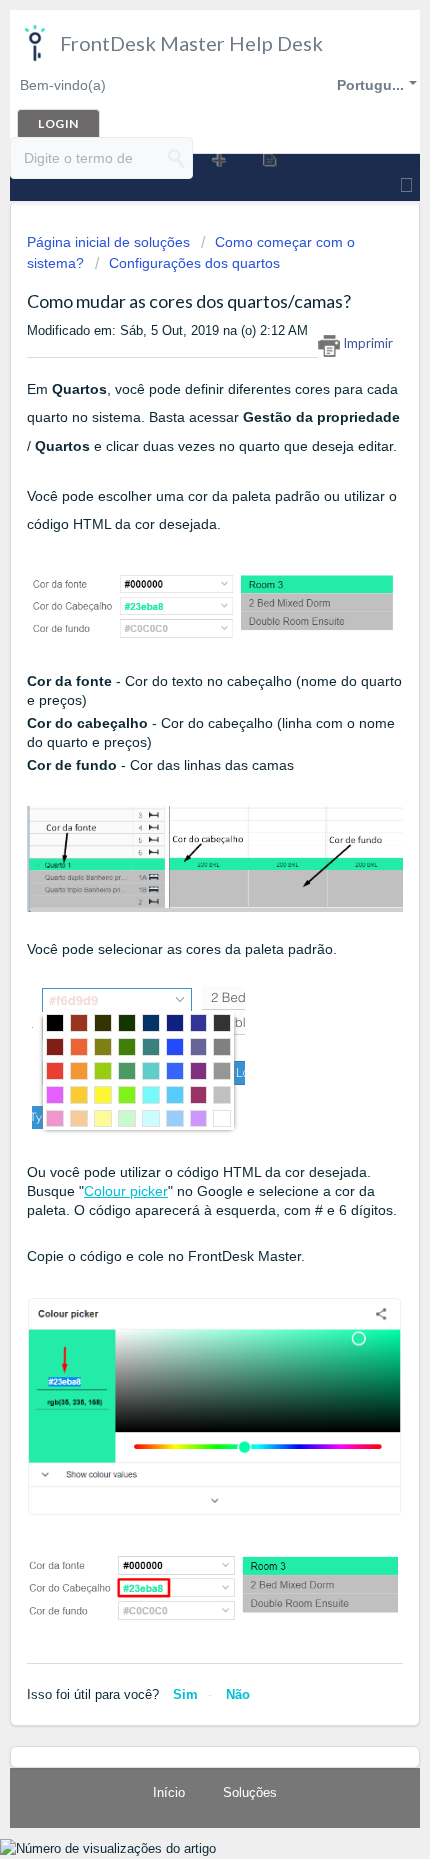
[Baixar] (178, 932)
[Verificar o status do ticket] (268, 159)
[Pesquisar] (177, 158)
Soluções (250, 1792)
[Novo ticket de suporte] (217, 159)
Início (169, 1792)
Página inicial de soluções (110, 242)
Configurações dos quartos (194, 263)
